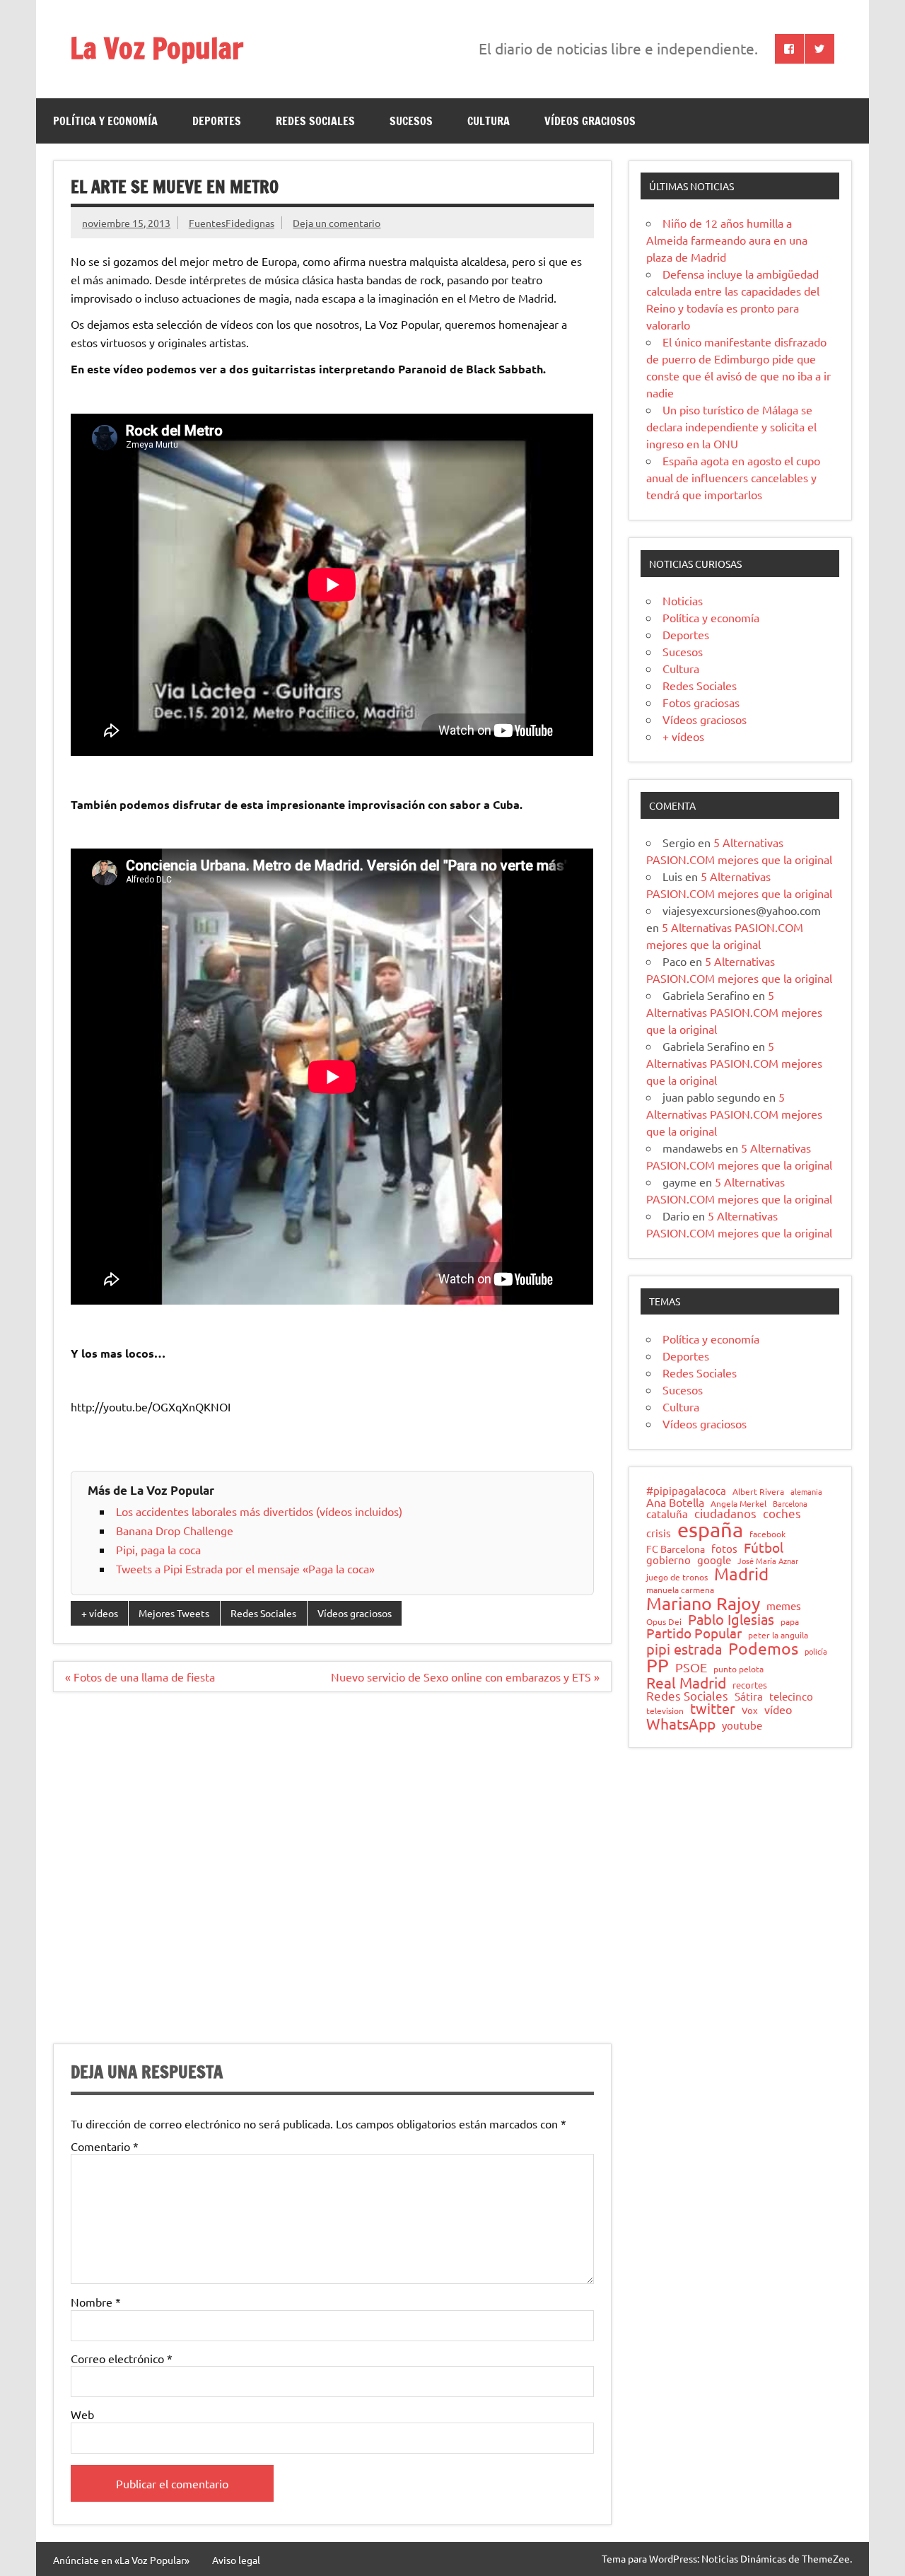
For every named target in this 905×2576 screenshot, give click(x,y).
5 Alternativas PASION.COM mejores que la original (734, 1012)
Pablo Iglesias (731, 1619)
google (714, 1560)
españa (710, 1530)
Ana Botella (675, 1502)
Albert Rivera (758, 1492)
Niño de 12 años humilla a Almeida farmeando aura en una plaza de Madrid (727, 240)
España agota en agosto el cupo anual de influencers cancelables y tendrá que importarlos (733, 477)
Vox (750, 1711)
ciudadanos (725, 1514)
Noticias (683, 600)
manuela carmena (680, 1590)
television (665, 1711)
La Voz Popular (157, 48)
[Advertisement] (332, 1876)
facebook (767, 1534)
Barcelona (790, 1504)
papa (790, 1622)
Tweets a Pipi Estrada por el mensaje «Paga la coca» (245, 1568)
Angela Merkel (738, 1504)
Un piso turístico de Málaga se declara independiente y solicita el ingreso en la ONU (731, 426)
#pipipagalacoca (686, 1491)
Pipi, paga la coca (158, 1549)
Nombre (96, 2302)
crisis (659, 1533)
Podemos (763, 1649)
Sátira (749, 1697)
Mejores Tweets (174, 1613)
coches (782, 1514)
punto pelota (738, 1669)
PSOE (691, 1667)
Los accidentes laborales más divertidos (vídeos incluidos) (259, 1511)
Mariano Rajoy (703, 1603)
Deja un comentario (337, 223)
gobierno (668, 1560)
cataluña (667, 1514)
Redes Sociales (315, 121)
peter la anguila (778, 1636)
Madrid (741, 1574)
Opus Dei (664, 1622)
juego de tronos (677, 1578)
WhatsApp (681, 1724)
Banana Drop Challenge (175, 1530)
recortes (750, 1685)
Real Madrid (686, 1683)
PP (658, 1666)
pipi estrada (684, 1649)
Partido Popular (694, 1633)
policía (816, 1651)
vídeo (778, 1709)
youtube (742, 1726)
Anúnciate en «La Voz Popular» (121, 2560)
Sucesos (411, 121)
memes (784, 1605)
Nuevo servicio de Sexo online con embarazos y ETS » (465, 1677)
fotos (724, 1549)
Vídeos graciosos (590, 121)
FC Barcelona (676, 1549)
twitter (713, 1708)
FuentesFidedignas (232, 223)
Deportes (217, 121)
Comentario (105, 2146)
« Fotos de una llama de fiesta (140, 1677)
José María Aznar (768, 1561)
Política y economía (105, 121)
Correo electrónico (122, 2358)
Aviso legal (236, 2560)
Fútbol (764, 1548)
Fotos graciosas (701, 702)
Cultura (489, 121)
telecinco (791, 1697)
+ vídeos (100, 1613)
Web (82, 2414)
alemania (806, 1492)
